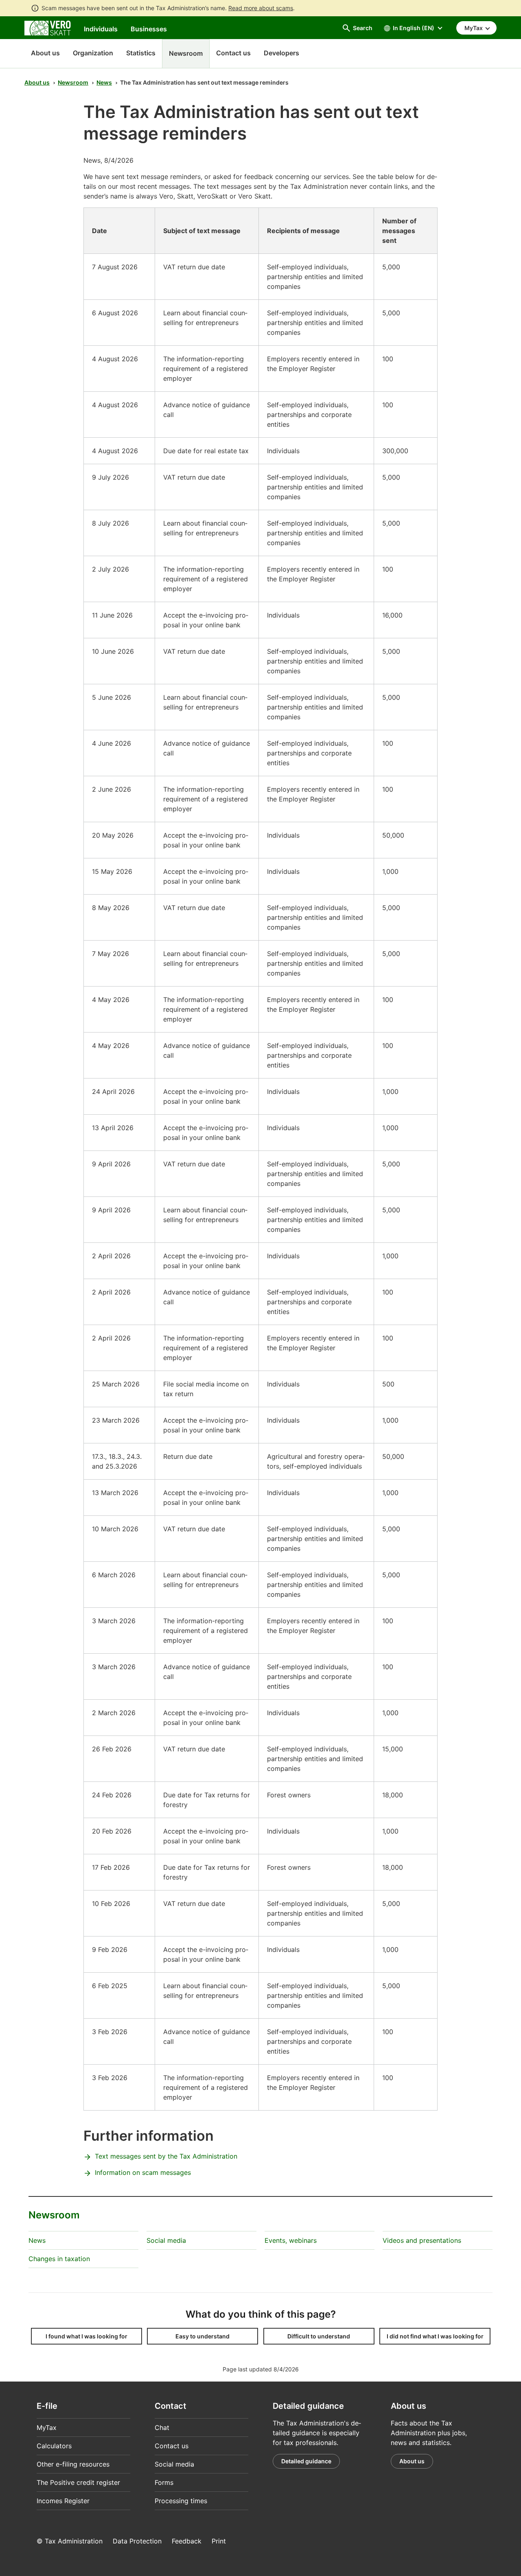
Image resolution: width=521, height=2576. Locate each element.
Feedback (187, 2541)
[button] (86, 2336)
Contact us (172, 2446)
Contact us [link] (233, 53)
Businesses (149, 29)
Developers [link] (281, 53)
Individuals (101, 29)
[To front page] (48, 27)
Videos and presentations (422, 2240)
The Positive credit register (78, 2482)
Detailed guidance (306, 2461)
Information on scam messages (143, 2172)
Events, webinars (291, 2240)
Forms (164, 2482)
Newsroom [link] (186, 53)
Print (219, 2541)
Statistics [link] (141, 53)
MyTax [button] (474, 28)
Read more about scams (261, 8)
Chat (162, 2428)
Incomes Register (63, 2501)
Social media (166, 2240)
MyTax (47, 2428)
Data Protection (137, 2541)
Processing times (181, 2501)
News (104, 82)
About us (45, 53)
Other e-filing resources (73, 2464)
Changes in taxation (59, 2259)
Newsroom (73, 82)
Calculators (54, 2446)
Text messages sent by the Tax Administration (166, 2156)
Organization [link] (93, 53)
